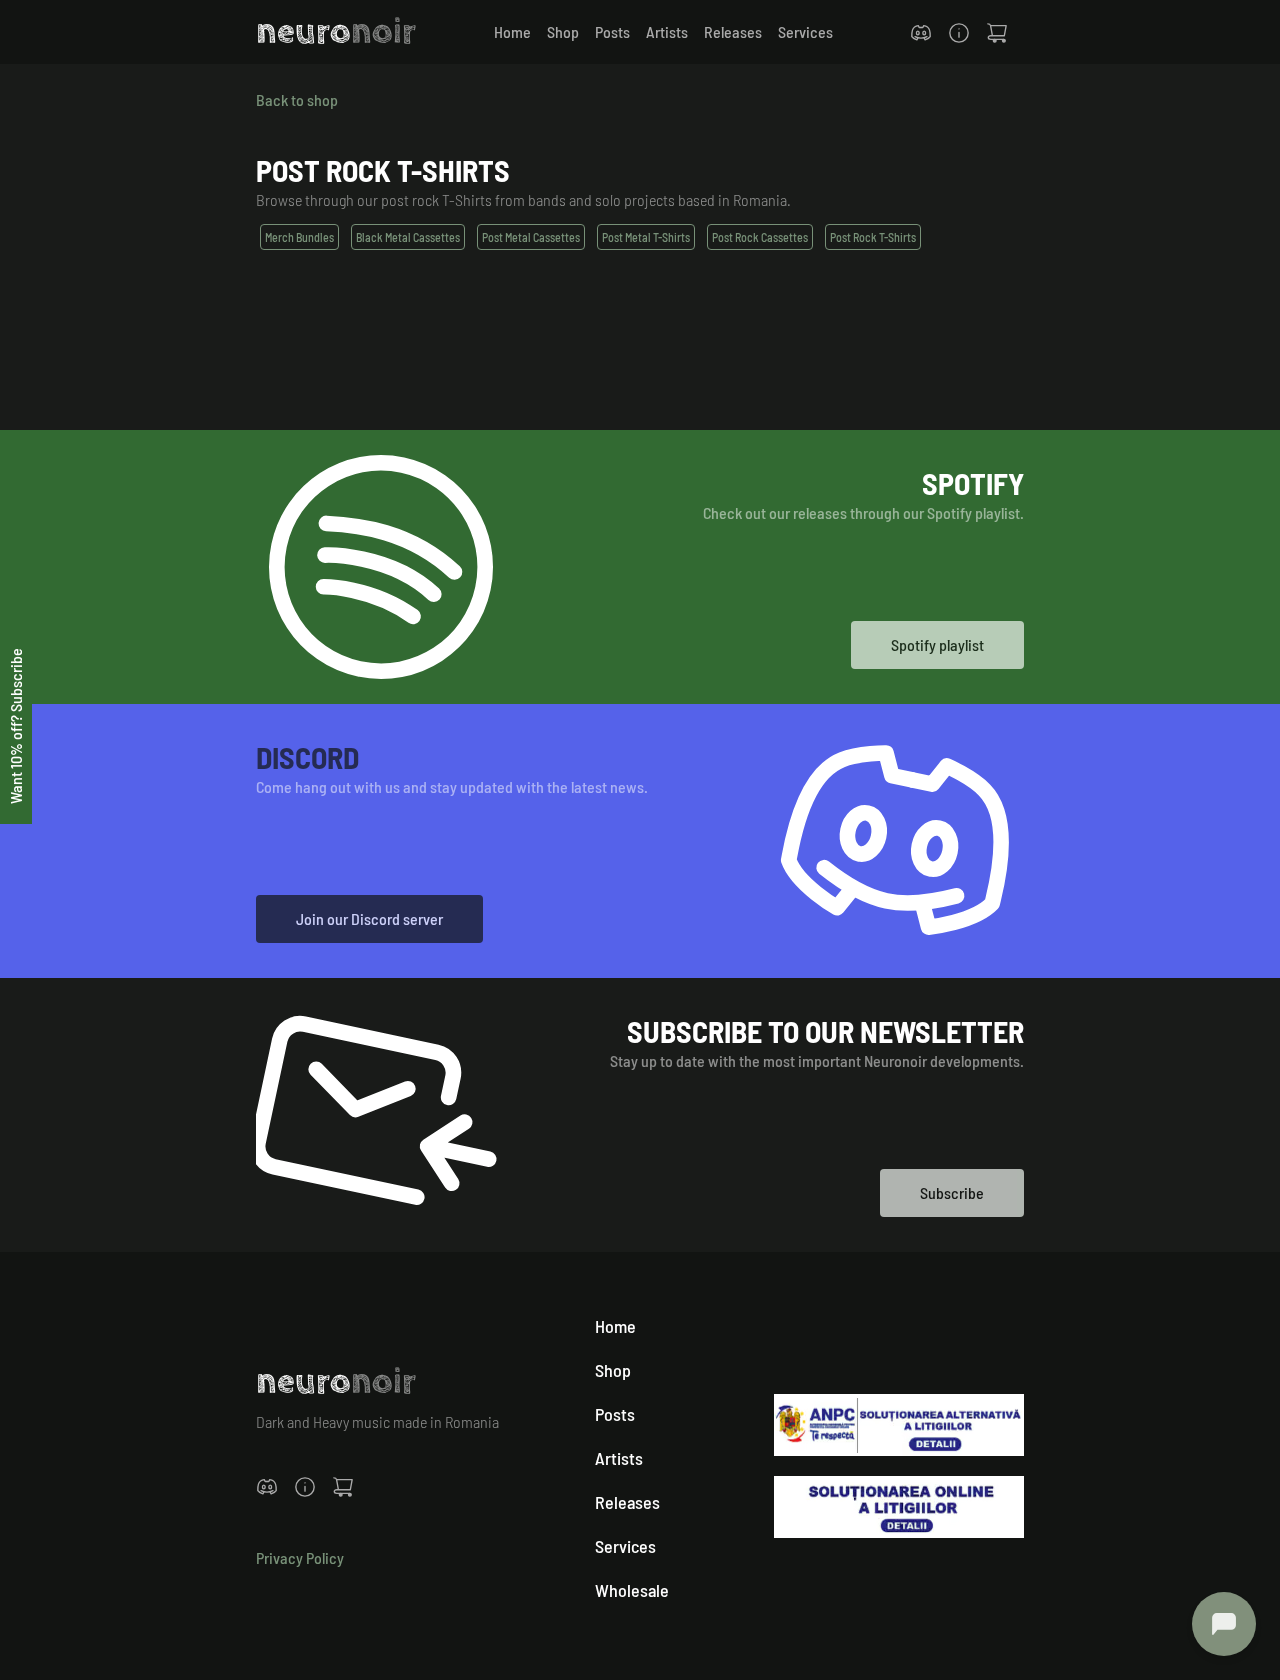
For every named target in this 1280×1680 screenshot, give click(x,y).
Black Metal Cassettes (408, 237)
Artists (667, 31)
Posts (612, 31)
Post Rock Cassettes (760, 237)
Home (512, 31)
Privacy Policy (300, 1557)
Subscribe (952, 1192)
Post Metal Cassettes (531, 237)
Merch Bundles (299, 237)
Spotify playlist (937, 644)
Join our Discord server (369, 918)
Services (805, 31)
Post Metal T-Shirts (646, 237)
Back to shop (297, 99)
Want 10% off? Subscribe (15, 726)
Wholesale (632, 1590)
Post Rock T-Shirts (873, 237)
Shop (563, 31)
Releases (733, 31)
